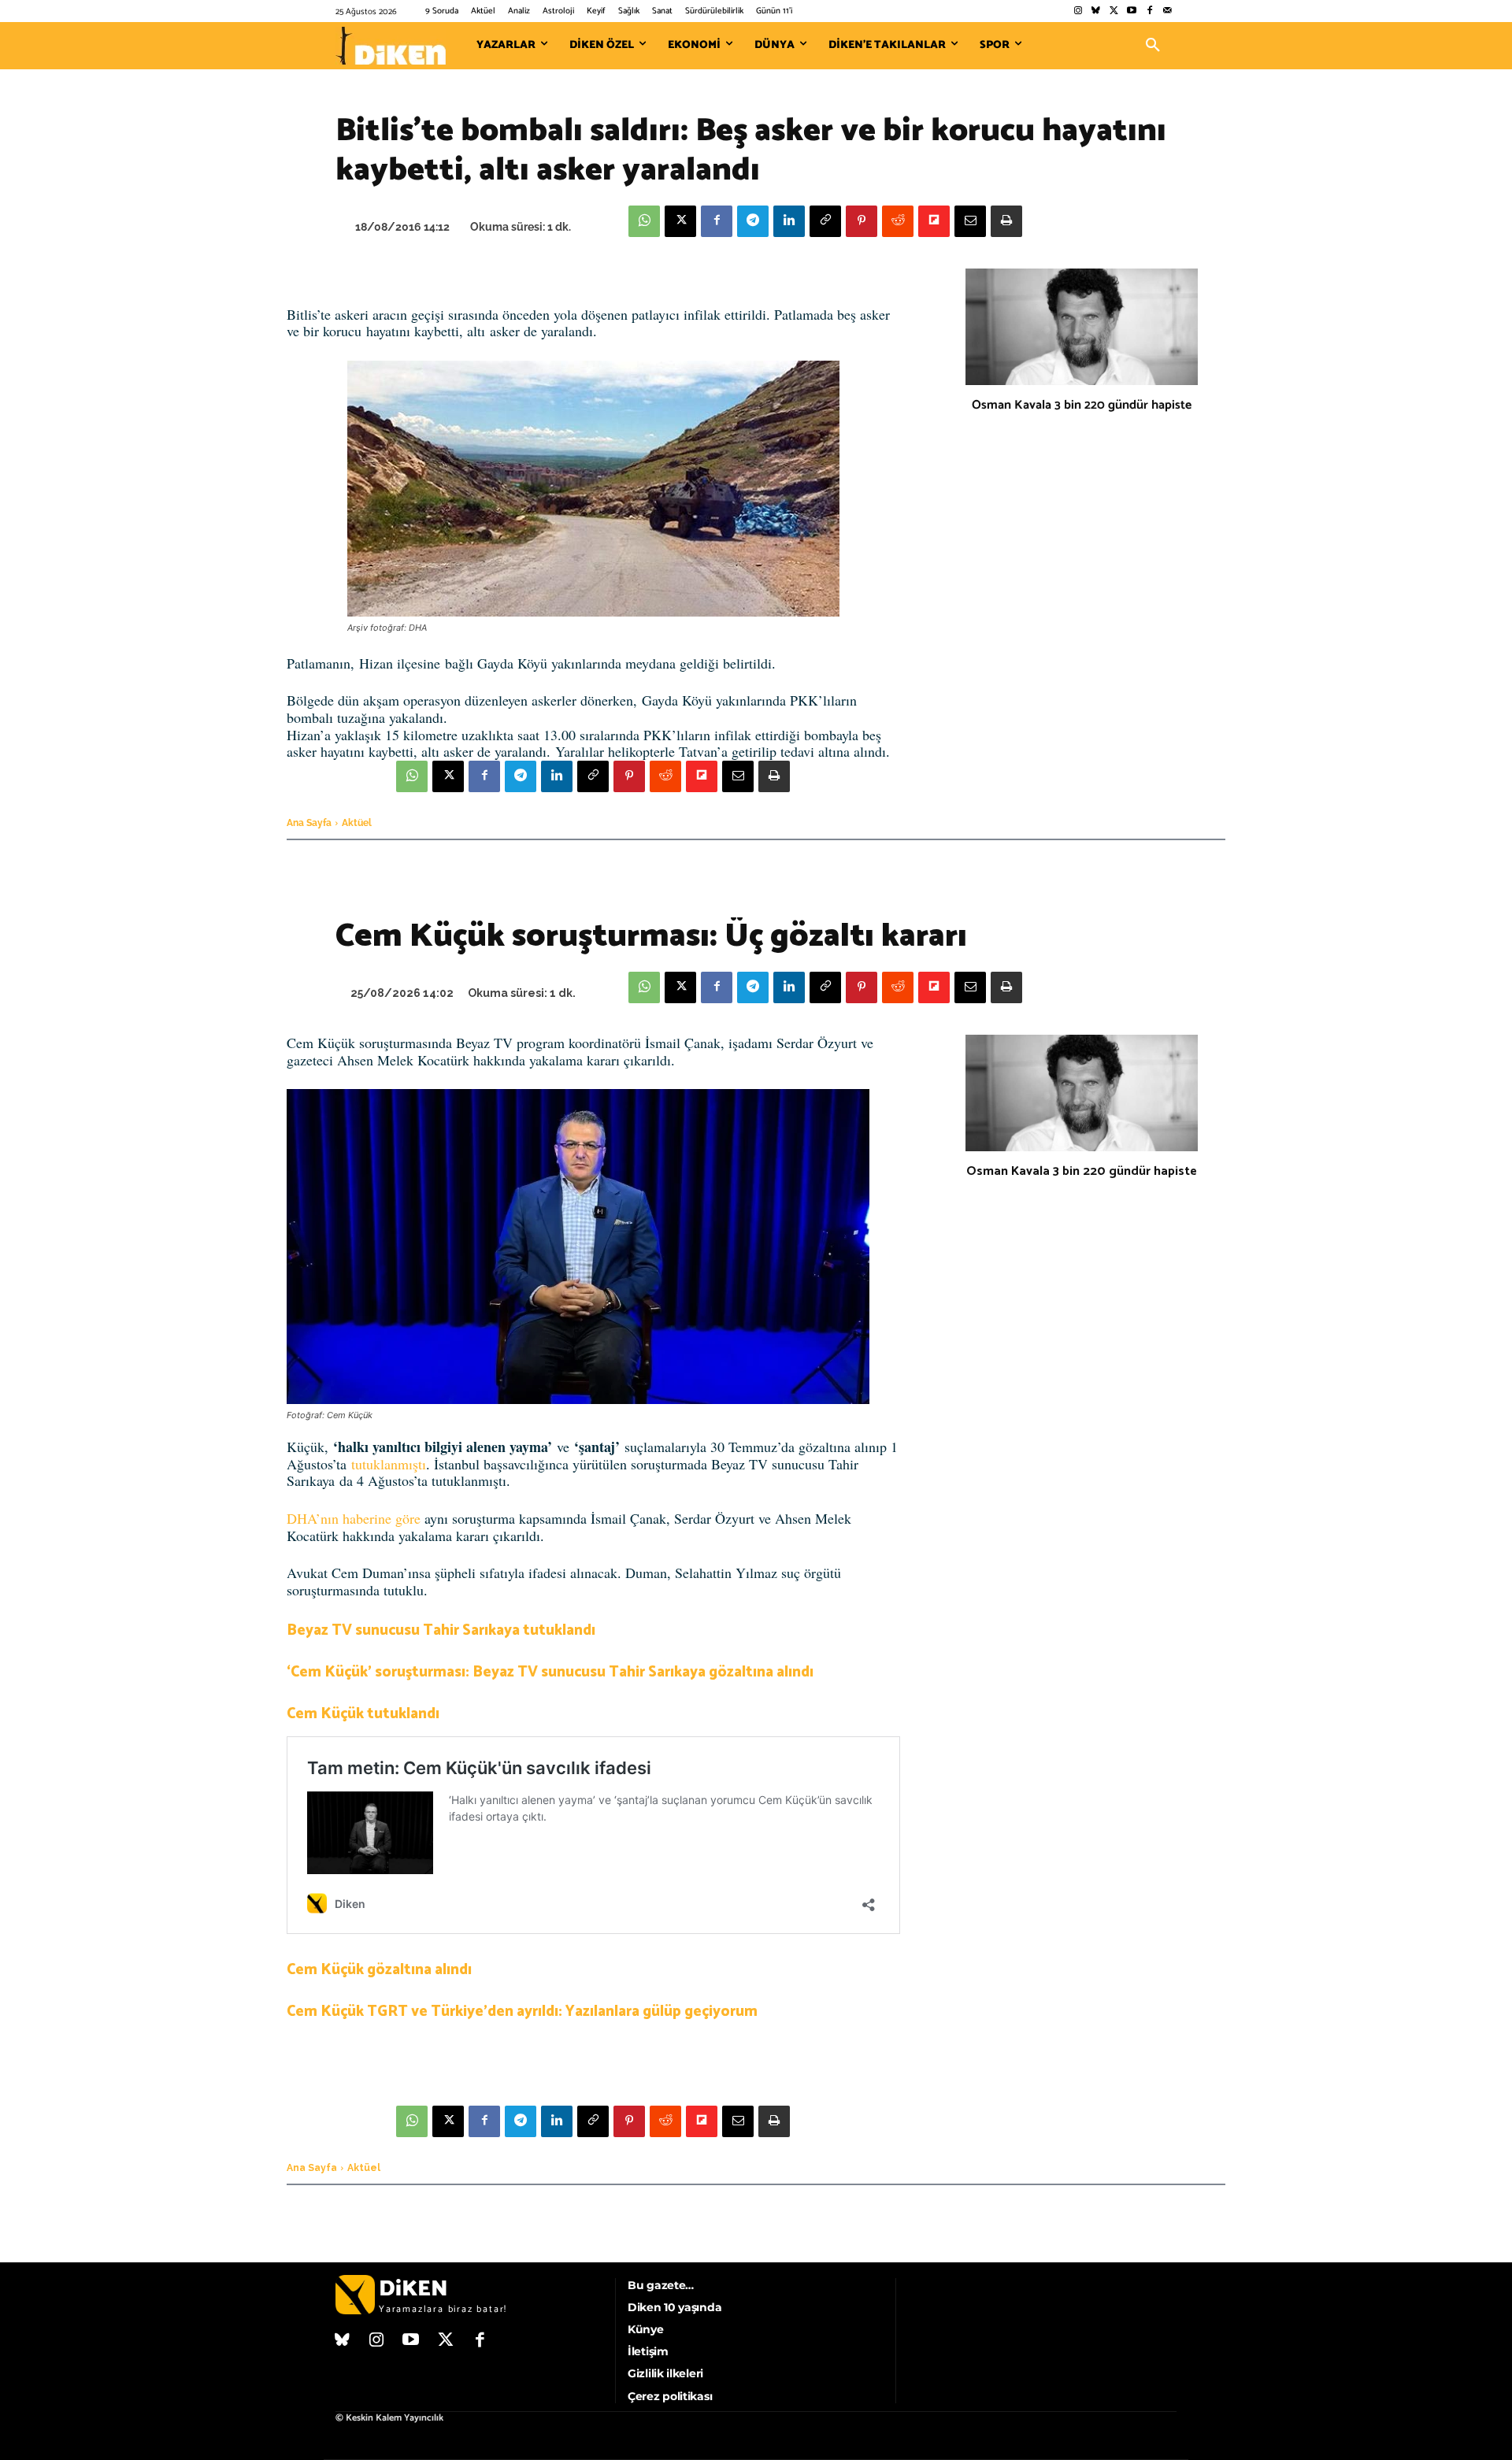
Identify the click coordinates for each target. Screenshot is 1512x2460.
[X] (680, 221)
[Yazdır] (1006, 221)
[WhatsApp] (644, 221)
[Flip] (934, 221)
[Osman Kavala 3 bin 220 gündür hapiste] (1082, 327)
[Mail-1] (1167, 11)
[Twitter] (1114, 11)
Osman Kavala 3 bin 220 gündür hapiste (1082, 405)
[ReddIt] (898, 221)
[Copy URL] (825, 221)
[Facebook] (1149, 11)
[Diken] (391, 46)
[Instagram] (1078, 11)
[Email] (970, 221)
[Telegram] (753, 221)
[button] (1153, 46)
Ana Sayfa (309, 823)
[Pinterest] (862, 221)
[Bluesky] (1096, 11)
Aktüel (357, 823)
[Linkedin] (789, 221)
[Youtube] (1132, 11)
